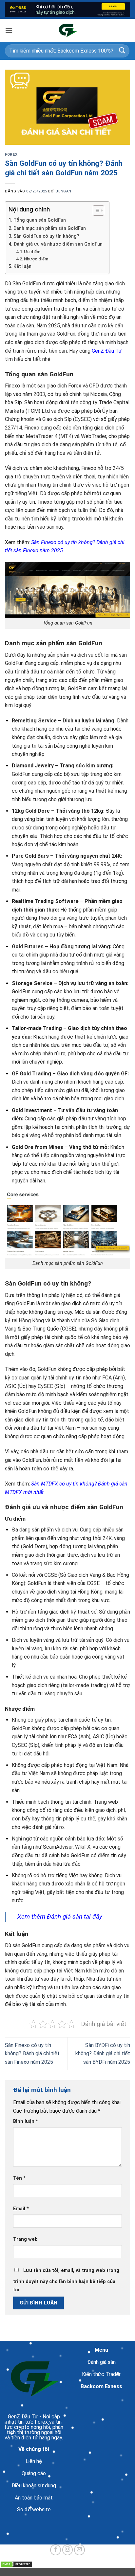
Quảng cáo (34, 2473)
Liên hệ (34, 2461)
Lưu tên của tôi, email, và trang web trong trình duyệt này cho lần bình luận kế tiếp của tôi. (66, 2280)
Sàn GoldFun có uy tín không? (46, 236)
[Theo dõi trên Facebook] (56, 2550)
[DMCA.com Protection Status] (16, 2564)
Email (21, 2209)
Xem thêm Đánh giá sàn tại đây (61, 1916)
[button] (9, 30)
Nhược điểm (36, 259)
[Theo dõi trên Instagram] (68, 2550)
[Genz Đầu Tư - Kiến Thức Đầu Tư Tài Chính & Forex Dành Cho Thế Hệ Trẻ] (67, 30)
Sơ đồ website (34, 2510)
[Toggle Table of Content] (95, 210)
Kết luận (22, 266)
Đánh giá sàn (101, 2362)
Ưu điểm (32, 252)
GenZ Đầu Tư (107, 351)
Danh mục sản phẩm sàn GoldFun (50, 228)
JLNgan (63, 191)
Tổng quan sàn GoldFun (40, 220)
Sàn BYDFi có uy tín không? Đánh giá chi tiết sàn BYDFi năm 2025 (103, 2054)
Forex (11, 154)
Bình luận (26, 2121)
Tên (19, 2178)
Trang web (25, 2239)
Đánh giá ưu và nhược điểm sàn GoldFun (58, 244)
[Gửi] (122, 51)
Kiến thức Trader (101, 2374)
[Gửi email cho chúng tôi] (79, 2550)
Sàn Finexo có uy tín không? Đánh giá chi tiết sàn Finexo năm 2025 (32, 2054)
